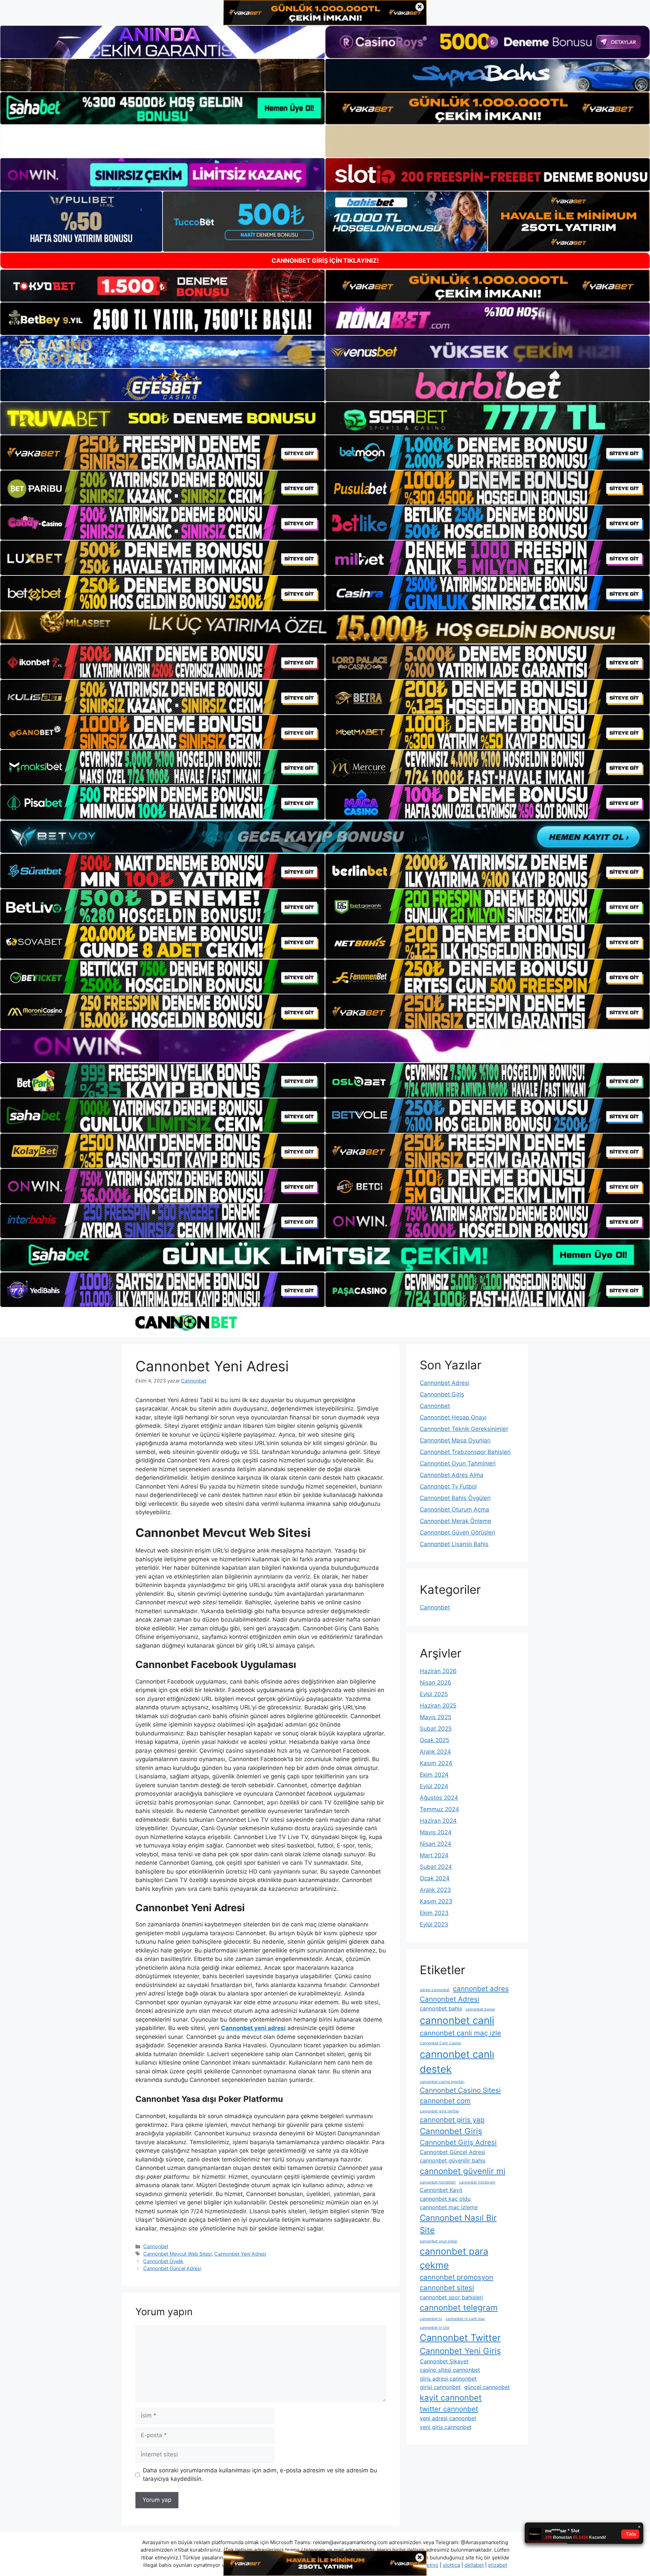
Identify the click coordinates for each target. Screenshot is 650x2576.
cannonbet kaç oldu (445, 2199)
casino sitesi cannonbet (450, 2370)
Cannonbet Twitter (460, 2338)
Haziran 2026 (438, 1671)
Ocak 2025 (435, 1740)
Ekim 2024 (434, 1775)
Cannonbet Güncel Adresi (172, 2268)
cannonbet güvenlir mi (463, 2171)
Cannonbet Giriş (442, 1394)
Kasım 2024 (436, 1763)
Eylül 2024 (434, 1786)
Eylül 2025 (434, 1694)
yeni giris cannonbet (446, 2427)
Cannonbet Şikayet (444, 2361)
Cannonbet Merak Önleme (456, 1521)
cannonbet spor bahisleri (451, 2297)
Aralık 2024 (435, 1752)
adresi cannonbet (435, 1990)
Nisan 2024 (436, 1844)
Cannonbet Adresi (445, 1383)
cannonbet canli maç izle (460, 2033)
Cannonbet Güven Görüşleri (458, 1533)
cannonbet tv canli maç (465, 2319)
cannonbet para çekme (454, 2258)
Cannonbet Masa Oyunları (455, 1440)
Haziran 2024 (438, 1821)
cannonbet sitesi (447, 2288)
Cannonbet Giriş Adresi (458, 2142)
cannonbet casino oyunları (442, 2082)
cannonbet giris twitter (439, 2111)
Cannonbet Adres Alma (452, 1475)
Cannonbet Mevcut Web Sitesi (177, 2254)
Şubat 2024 (436, 1867)
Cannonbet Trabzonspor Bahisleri (465, 1452)
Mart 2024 (434, 1855)
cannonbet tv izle (435, 2328)
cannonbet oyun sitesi (439, 2241)
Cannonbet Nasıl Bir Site (458, 2224)
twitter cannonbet (449, 2409)
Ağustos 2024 (439, 1798)
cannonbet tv (431, 2319)
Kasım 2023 (436, 1901)
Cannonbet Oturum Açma (454, 1509)
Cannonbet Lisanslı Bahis (454, 1544)
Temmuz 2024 (439, 1809)
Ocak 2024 (435, 1878)
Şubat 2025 (436, 1729)
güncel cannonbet (487, 2387)
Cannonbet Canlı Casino (440, 2043)
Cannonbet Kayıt (441, 2190)
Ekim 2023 (434, 1913)
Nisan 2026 (436, 1683)
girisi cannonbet (440, 2387)
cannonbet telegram (459, 2308)
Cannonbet (156, 2246)
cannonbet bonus (480, 2009)
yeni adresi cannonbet (448, 2418)
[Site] (162, 452)
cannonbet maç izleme (449, 2207)
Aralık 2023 (435, 1890)
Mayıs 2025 (436, 1717)
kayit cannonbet (451, 2398)
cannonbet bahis (441, 2008)
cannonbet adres (481, 1989)
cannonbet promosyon (457, 2277)
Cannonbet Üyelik (163, 2261)
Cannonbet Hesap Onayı (453, 1417)
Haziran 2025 (438, 1706)
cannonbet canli (457, 2020)
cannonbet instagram (477, 2182)
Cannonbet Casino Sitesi (460, 2090)
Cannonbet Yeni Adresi (240, 2254)
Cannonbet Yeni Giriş (460, 2351)
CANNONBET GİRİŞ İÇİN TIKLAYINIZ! (325, 261)
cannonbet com (445, 2101)
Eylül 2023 (434, 1924)
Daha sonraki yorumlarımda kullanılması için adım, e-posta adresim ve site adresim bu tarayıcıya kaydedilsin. (260, 2475)
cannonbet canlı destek (457, 2062)
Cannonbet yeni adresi (253, 2028)
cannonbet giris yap (452, 2120)
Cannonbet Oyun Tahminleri (458, 1463)
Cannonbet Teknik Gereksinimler (464, 1429)
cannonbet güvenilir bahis (453, 2160)
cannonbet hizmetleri (438, 2182)
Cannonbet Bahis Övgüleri (455, 1498)
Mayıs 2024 (436, 1832)
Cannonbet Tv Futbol (448, 1486)
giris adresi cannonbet (448, 2379)
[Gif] (325, 627)
